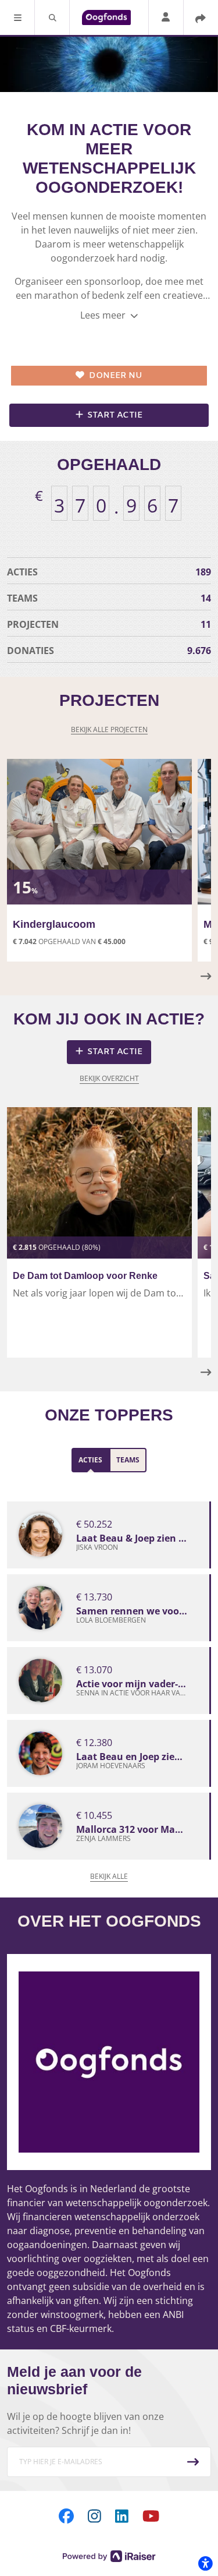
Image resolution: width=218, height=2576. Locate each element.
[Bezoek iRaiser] (109, 2555)
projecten (109, 624)
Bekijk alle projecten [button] (109, 729)
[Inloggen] (166, 18)
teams (109, 598)
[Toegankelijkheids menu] (205, 2563)
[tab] (90, 1460)
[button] (17, 17)
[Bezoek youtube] (151, 2516)
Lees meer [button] (104, 315)
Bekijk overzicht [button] (109, 1078)
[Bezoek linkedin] (122, 2516)
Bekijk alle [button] (109, 1876)
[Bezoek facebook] (66, 2516)
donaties (109, 651)
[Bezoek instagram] (94, 2516)
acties (109, 572)
